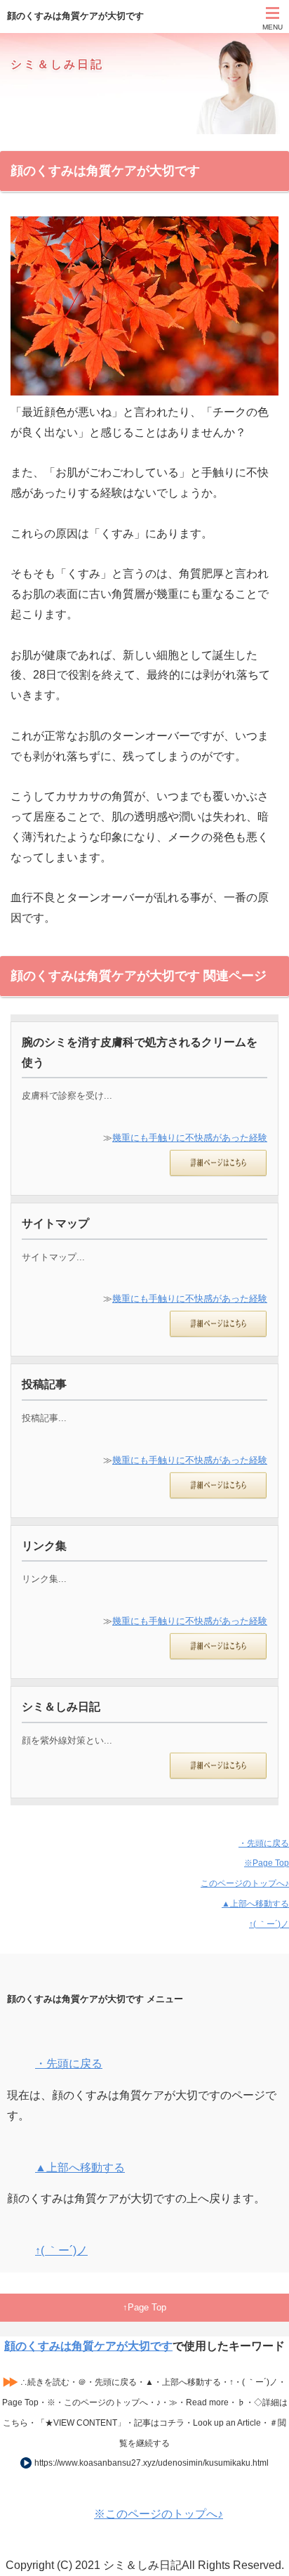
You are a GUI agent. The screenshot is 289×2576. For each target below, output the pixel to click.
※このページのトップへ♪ (159, 2514)
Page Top (147, 2307)
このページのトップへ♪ (245, 1883)
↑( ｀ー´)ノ (269, 1924)
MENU (273, 27)
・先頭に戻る (264, 1843)
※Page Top (267, 1863)
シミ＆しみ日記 (57, 64)
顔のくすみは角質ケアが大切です (88, 2346)
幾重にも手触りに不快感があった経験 (190, 1138)
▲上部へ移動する (255, 1904)
